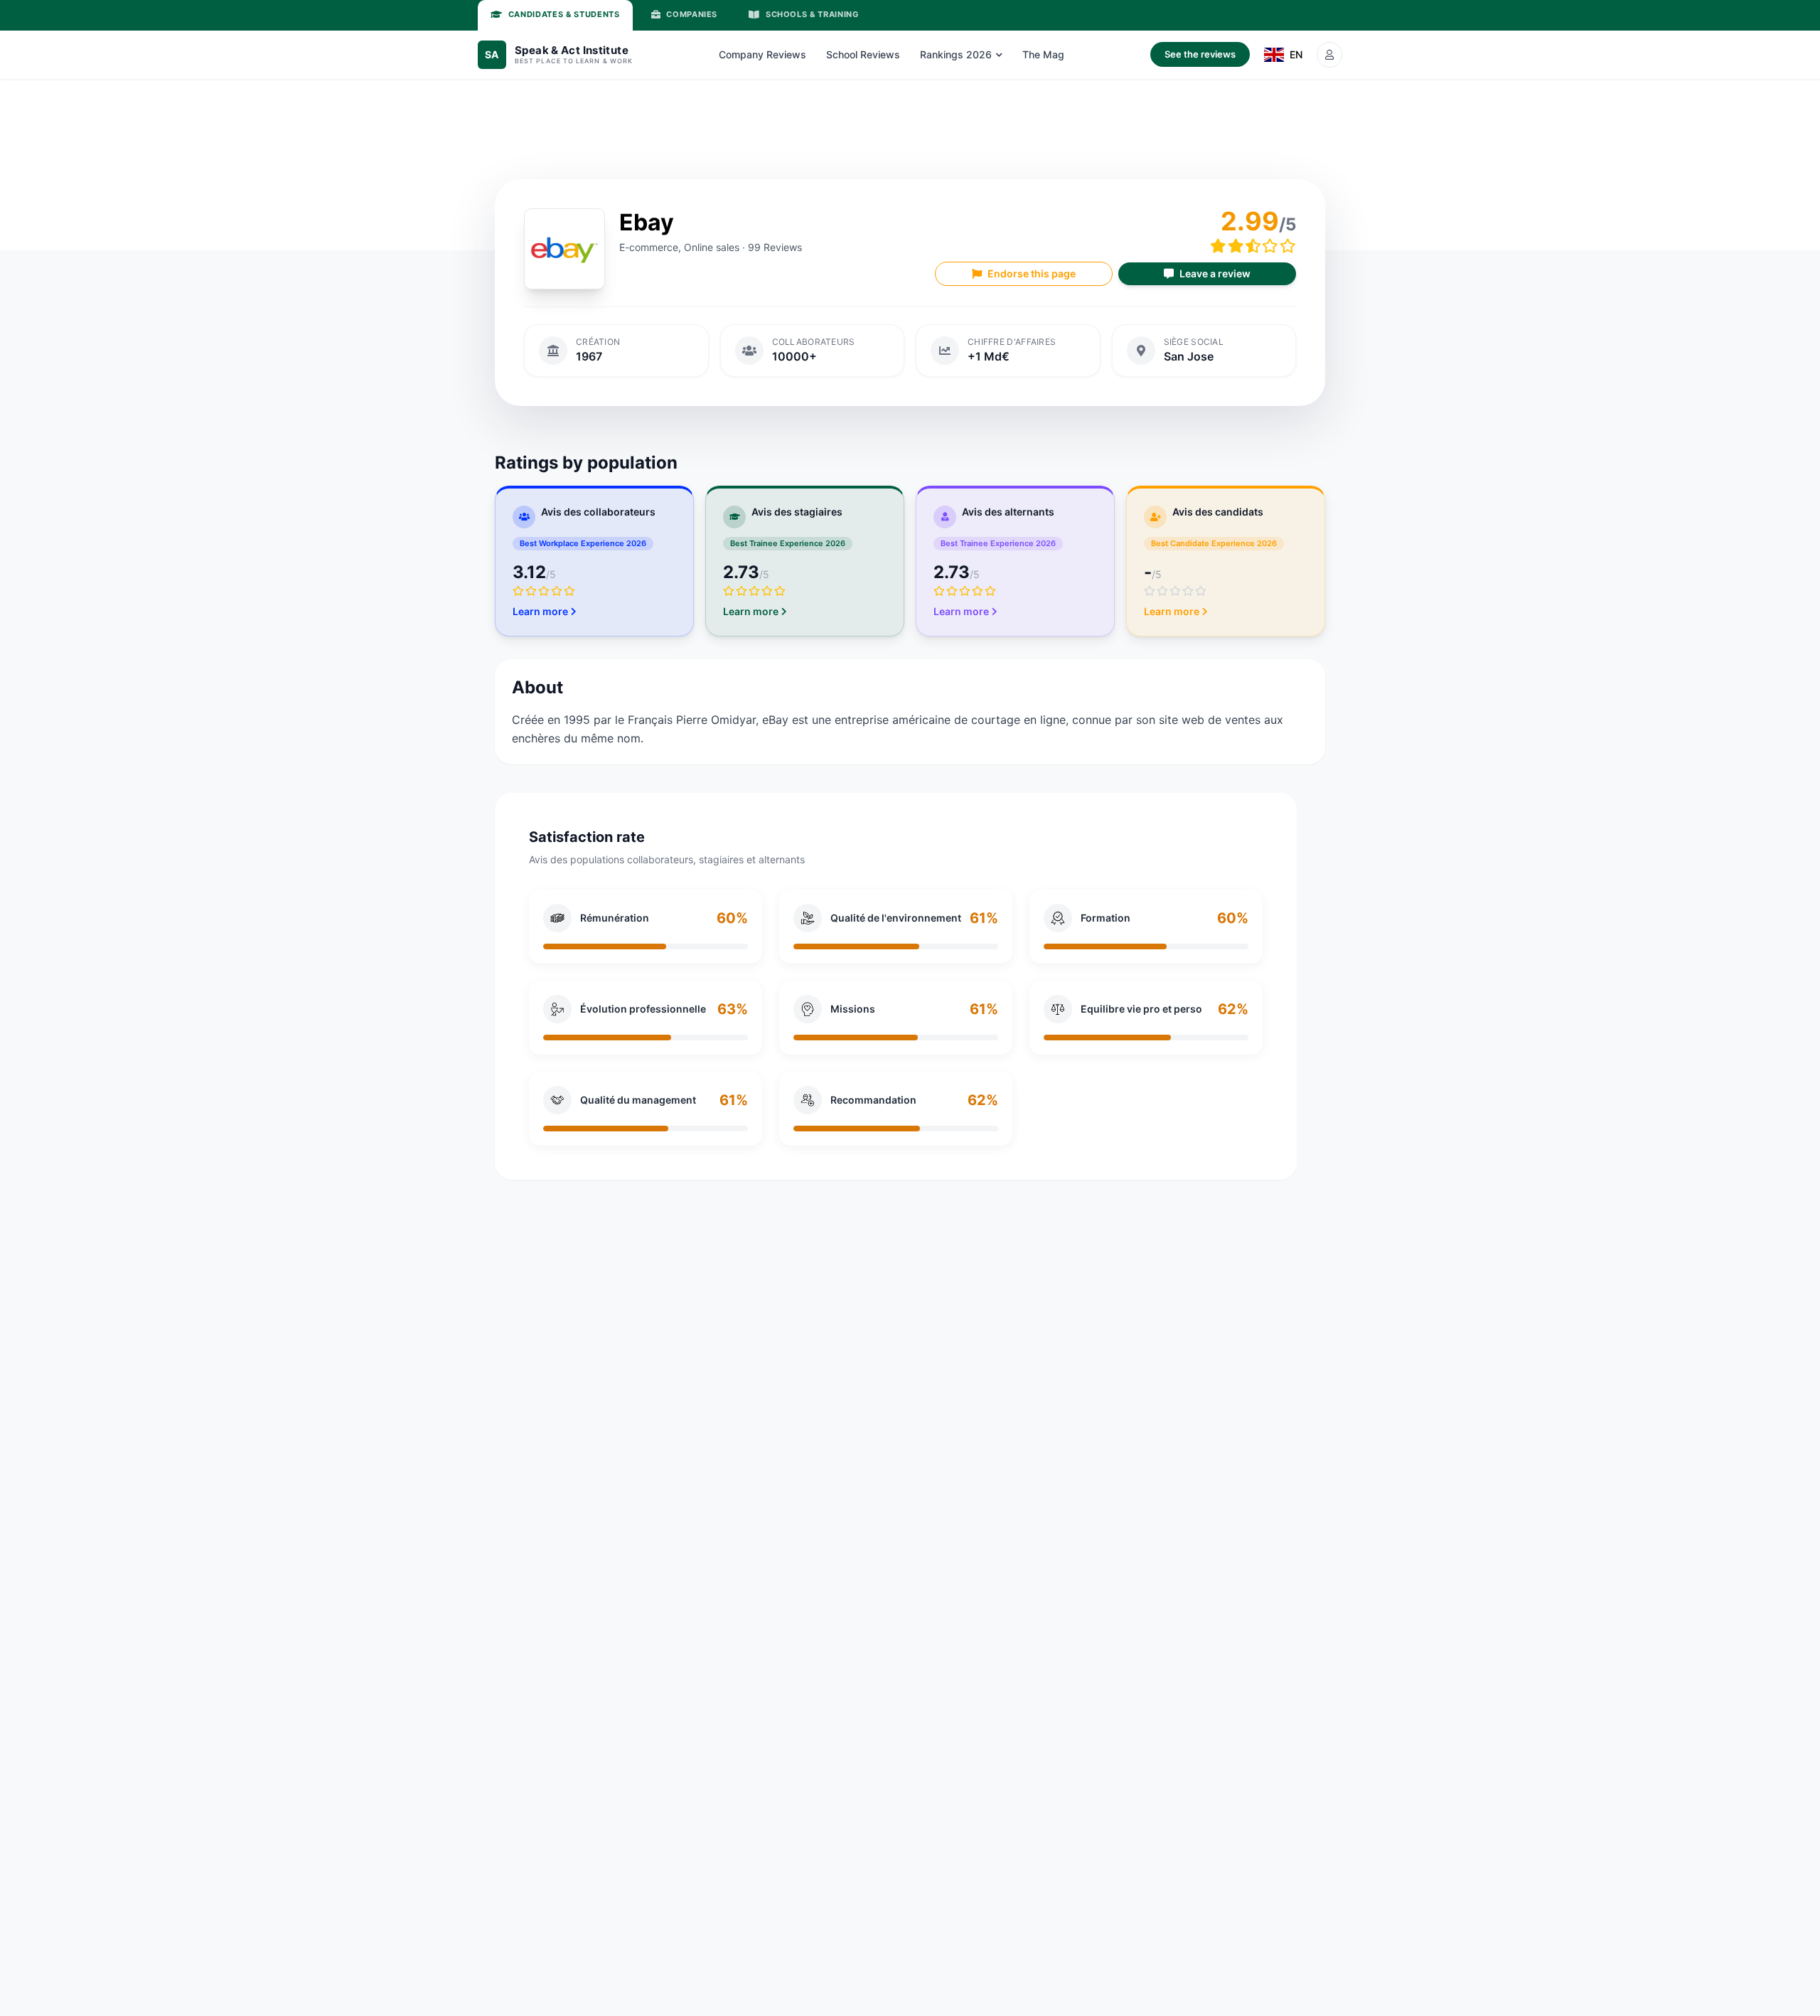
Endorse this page (1032, 273)
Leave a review (1215, 273)
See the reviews (1200, 54)
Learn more (540, 611)
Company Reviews (762, 54)
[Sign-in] (1329, 55)
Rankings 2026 (956, 54)
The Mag (1043, 54)
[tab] (555, 15)
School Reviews (863, 54)
